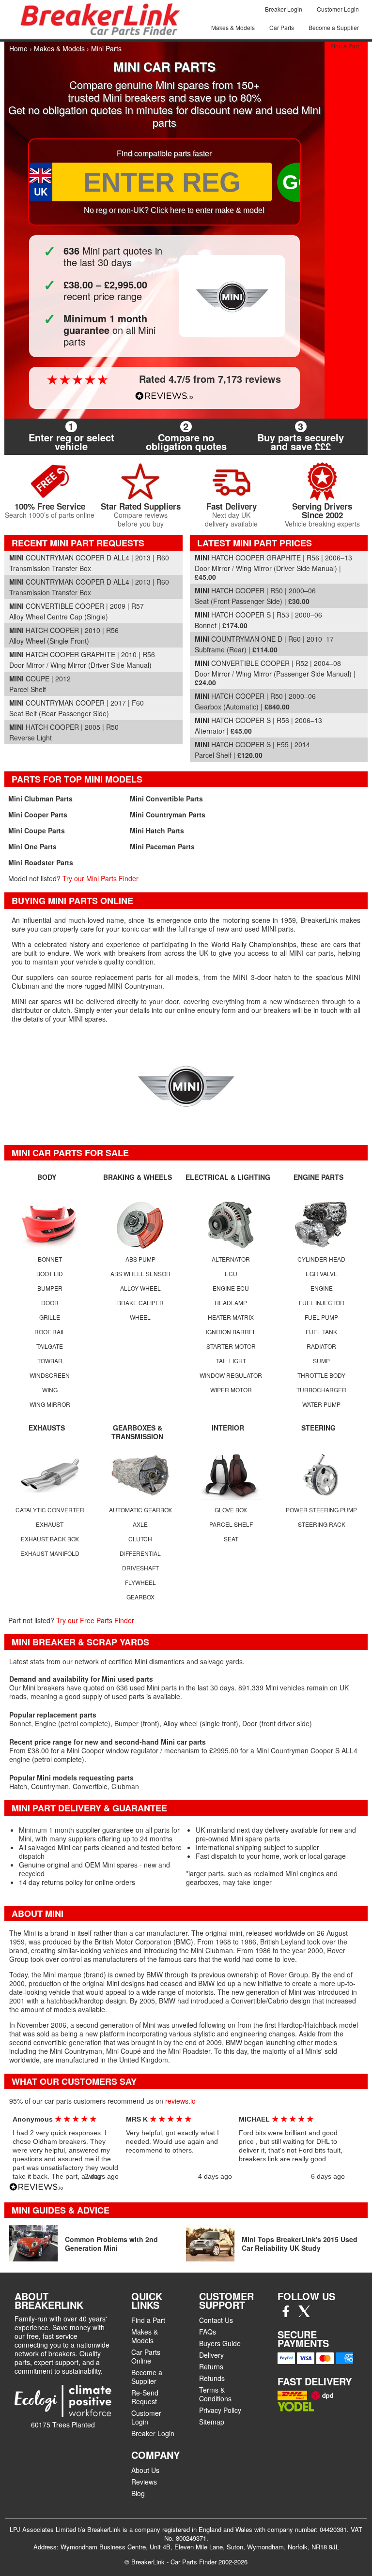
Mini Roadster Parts (41, 862)
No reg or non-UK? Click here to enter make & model (174, 210)
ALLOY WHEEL (140, 1288)
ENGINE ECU (231, 1288)
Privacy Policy (220, 2410)
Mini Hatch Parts (157, 830)
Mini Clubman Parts (40, 798)
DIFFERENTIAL (140, 1553)
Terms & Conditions (215, 2394)
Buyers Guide (220, 2343)
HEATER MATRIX (231, 1317)
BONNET (50, 1259)
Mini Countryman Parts (168, 814)
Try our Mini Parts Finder (101, 878)
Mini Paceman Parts (162, 846)
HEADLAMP (231, 1303)
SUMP (321, 1361)
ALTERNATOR (231, 1259)
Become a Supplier (334, 27)
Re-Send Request (145, 2397)
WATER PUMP (321, 1404)
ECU (231, 1273)
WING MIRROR (50, 1404)
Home (18, 48)
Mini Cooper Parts (38, 814)
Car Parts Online (146, 2356)
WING (50, 1390)
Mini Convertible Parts (166, 798)
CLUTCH (140, 1539)
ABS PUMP (140, 1259)
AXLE (140, 1524)
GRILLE (50, 1317)
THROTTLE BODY (321, 1375)
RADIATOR (321, 1346)
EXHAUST (50, 1524)
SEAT (231, 1539)
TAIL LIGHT (231, 1361)
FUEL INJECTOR (322, 1303)
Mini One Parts (32, 846)
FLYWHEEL (140, 1582)
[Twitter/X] (304, 2314)
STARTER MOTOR (231, 1346)
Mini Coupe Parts (37, 830)
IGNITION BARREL (231, 1332)
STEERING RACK (322, 1524)
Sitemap (212, 2422)
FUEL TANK (321, 1332)
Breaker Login (284, 9)
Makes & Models (233, 27)
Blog (138, 2493)
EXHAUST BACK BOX (50, 1539)
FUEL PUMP (321, 1317)
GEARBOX (140, 1597)
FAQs (208, 2332)
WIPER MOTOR (231, 1390)
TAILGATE (50, 1346)
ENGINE (322, 1288)
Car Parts (282, 27)
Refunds (212, 2378)
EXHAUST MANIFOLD (50, 1553)
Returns (211, 2366)
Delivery (211, 2355)
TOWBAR (50, 1361)
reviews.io (180, 2101)
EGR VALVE (322, 1273)
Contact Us (216, 2320)
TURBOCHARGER (321, 1390)
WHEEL (140, 1317)
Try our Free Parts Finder (95, 1620)
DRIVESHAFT (140, 1568)
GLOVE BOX (231, 1510)
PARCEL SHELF (231, 1524)
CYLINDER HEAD (321, 1259)
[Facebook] (286, 2314)
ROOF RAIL (50, 1332)
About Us (145, 2470)
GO (298, 182)
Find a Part (345, 46)
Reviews (144, 2482)
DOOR (50, 1303)
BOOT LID (50, 1273)
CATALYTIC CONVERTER (50, 1510)
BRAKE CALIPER (140, 1303)
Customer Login (338, 9)
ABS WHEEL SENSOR (140, 1273)
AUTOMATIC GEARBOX (140, 1510)
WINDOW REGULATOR (231, 1375)
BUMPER (50, 1288)
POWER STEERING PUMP (321, 1510)
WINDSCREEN (50, 1375)
